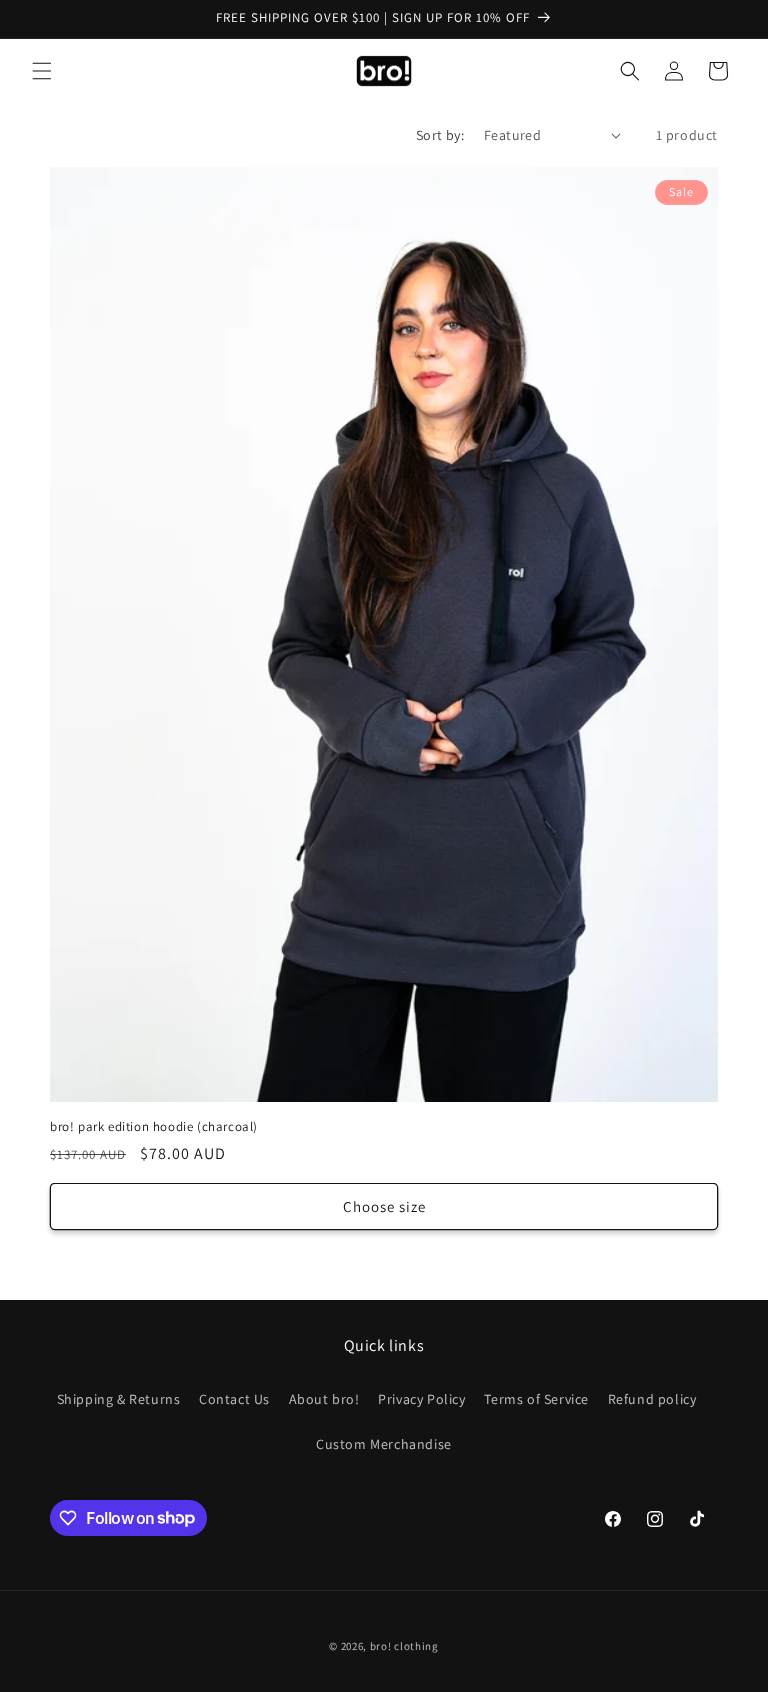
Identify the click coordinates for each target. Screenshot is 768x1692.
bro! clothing (404, 1646)
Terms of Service (536, 1399)
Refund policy (652, 1399)
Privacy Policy (421, 1399)
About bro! (324, 1399)
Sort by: (440, 135)
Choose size (384, 1206)
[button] (42, 71)
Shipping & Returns (119, 1399)
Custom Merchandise (384, 1444)
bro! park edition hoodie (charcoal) (154, 1127)
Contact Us (234, 1399)
